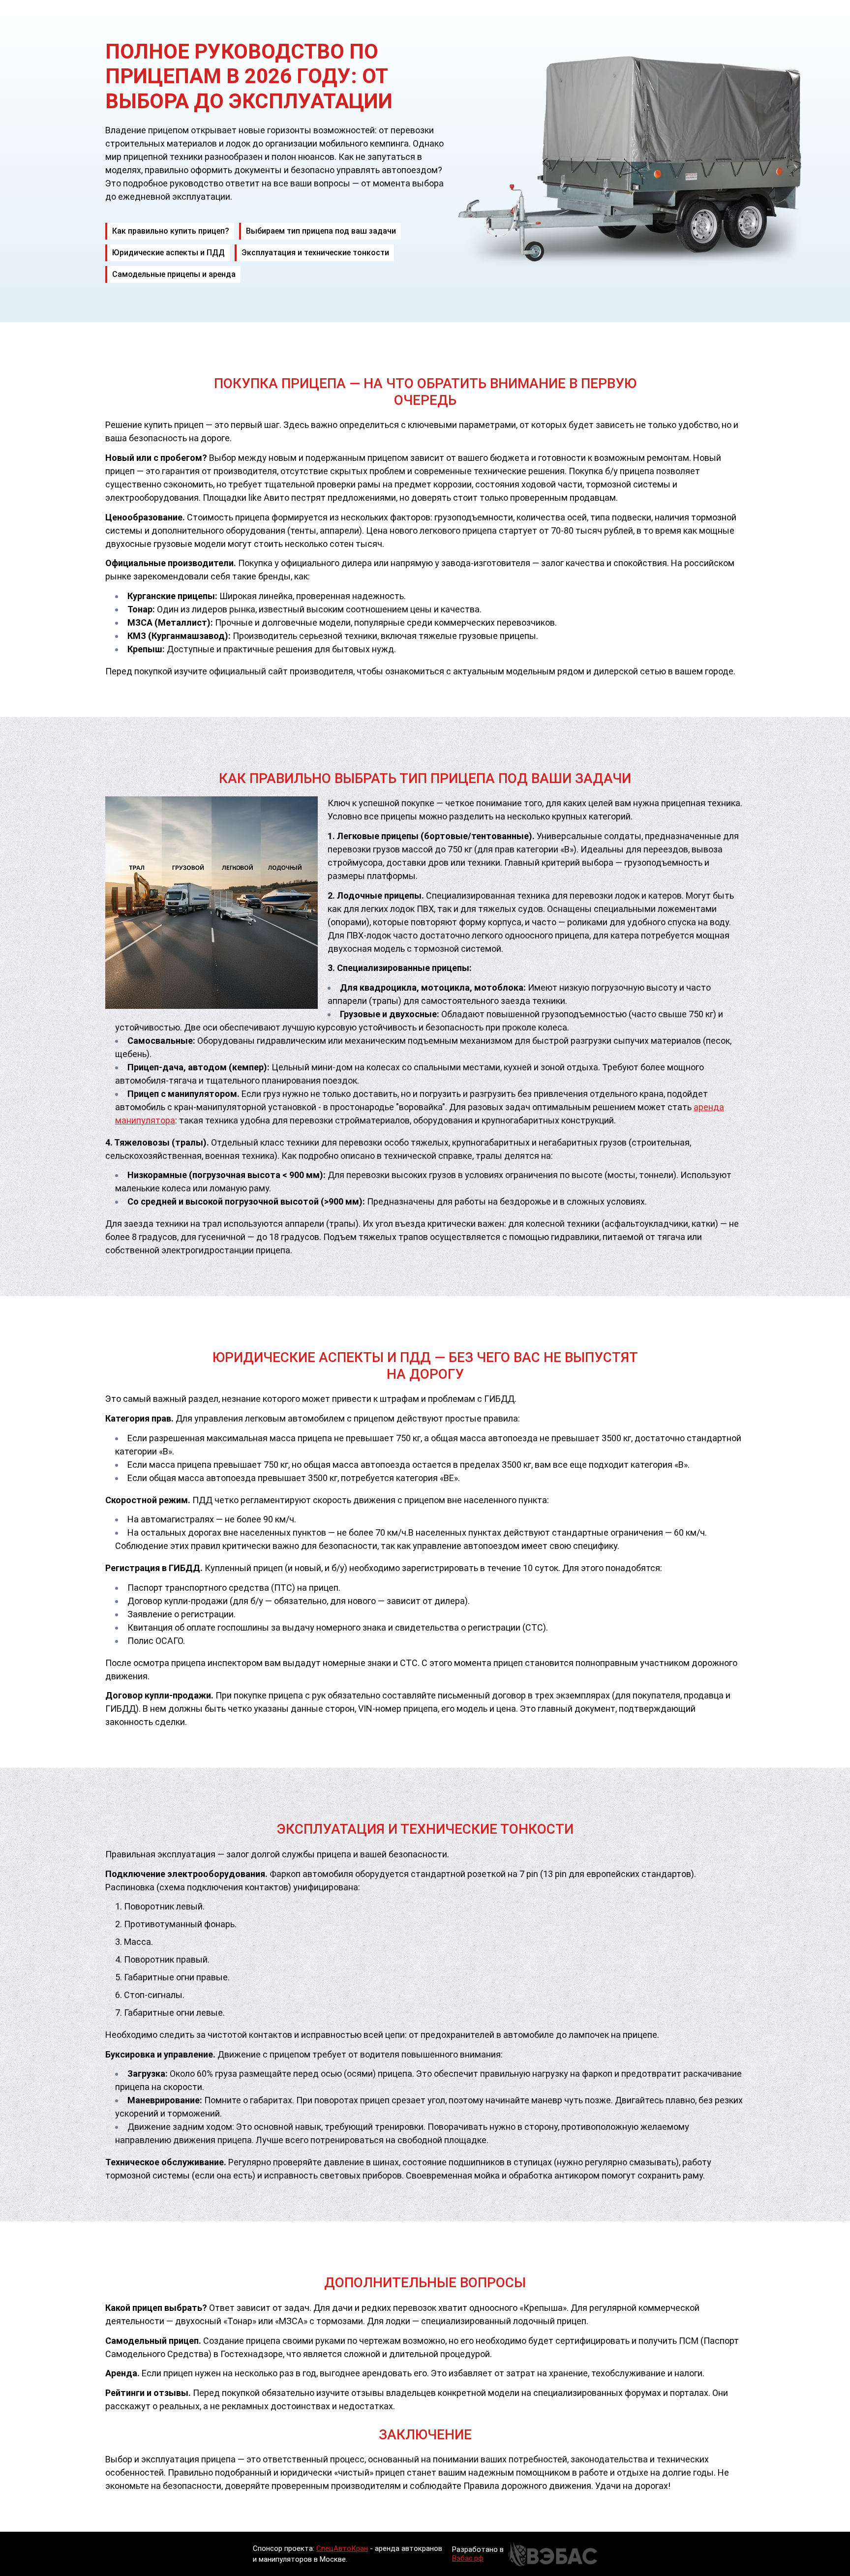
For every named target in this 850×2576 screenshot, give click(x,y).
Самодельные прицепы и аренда (174, 274)
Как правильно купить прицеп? (171, 231)
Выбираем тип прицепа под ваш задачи (321, 231)
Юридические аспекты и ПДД (168, 253)
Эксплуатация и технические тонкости (315, 253)
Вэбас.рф (468, 2558)
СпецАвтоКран (342, 2548)
